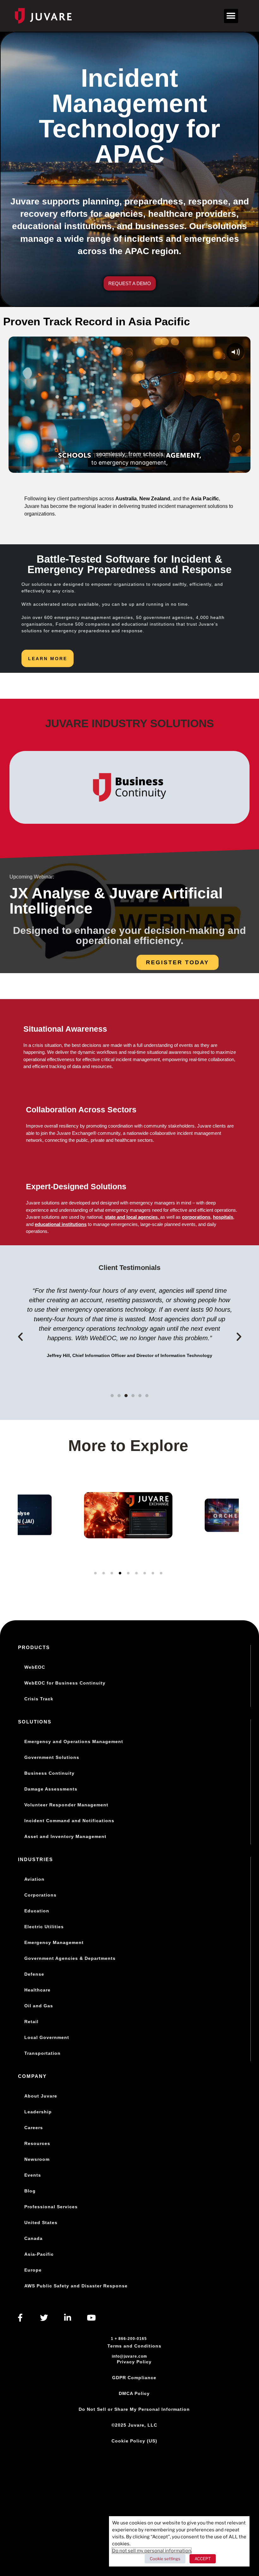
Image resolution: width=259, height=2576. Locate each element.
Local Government (47, 2037)
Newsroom (37, 2159)
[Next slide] (230, 1539)
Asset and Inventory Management (65, 1836)
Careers (34, 2128)
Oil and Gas (39, 2006)
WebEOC (35, 1667)
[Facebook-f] (20, 2318)
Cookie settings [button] (165, 2559)
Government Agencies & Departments (70, 1958)
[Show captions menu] (205, 466)
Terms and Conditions (134, 2346)
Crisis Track (39, 1699)
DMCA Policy (134, 2393)
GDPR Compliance (134, 2378)
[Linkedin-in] (68, 2318)
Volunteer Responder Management (66, 1805)
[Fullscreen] (243, 466)
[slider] (117, 466)
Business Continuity (49, 1773)
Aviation (34, 1879)
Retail (31, 2022)
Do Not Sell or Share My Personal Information (134, 2409)
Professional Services (51, 2207)
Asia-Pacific (39, 2254)
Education (37, 1911)
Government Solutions (52, 1757)
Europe (33, 2270)
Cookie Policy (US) (134, 2441)
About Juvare (41, 2096)
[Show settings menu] (231, 466)
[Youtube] (91, 2318)
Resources (37, 2143)
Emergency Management (54, 1942)
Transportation (42, 2053)
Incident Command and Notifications (69, 1821)
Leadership (38, 2112)
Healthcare (37, 1990)
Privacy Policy (134, 2362)
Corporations (40, 1895)
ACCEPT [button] (203, 2559)
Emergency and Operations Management (74, 1741)
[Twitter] (44, 2318)
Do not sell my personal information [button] (152, 2551)
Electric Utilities (44, 1927)
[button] (231, 16)
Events (33, 2175)
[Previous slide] (26, 1539)
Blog (30, 2191)
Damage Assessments (51, 1789)
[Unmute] (218, 466)
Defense (34, 1974)
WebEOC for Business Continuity (65, 1683)
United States (41, 2223)
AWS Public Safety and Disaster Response (76, 2286)
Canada (33, 2238)
